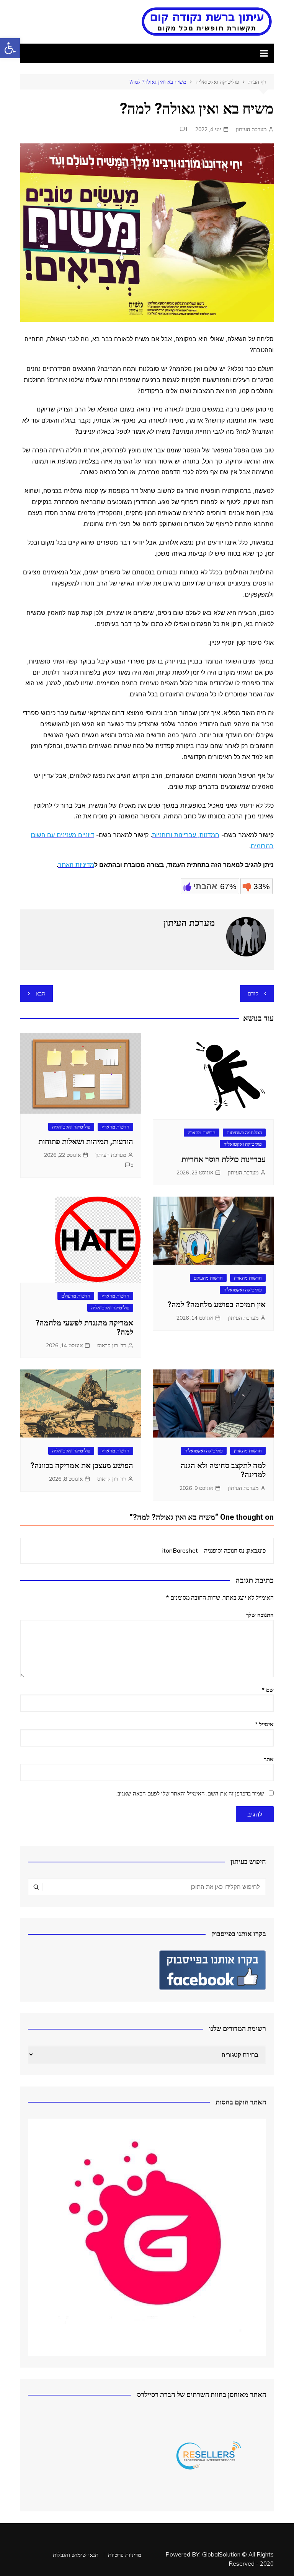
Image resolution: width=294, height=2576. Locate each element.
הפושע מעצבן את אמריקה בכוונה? (82, 1465)
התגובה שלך (260, 1615)
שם (268, 1690)
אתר (269, 1759)
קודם (253, 993)
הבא (40, 993)
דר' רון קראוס (112, 1345)
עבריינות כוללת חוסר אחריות (224, 1159)
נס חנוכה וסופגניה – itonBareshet (203, 1550)
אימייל (264, 1724)
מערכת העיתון (251, 129)
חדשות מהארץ (202, 1132)
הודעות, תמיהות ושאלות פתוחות (86, 1142)
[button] (10, 48)
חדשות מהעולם (208, 1278)
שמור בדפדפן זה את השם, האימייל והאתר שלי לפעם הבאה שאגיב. (190, 1793)
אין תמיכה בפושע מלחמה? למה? (216, 1304)
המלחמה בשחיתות (244, 1132)
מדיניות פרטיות (125, 2555)
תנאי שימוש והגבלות (76, 2555)
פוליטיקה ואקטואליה (243, 1144)
